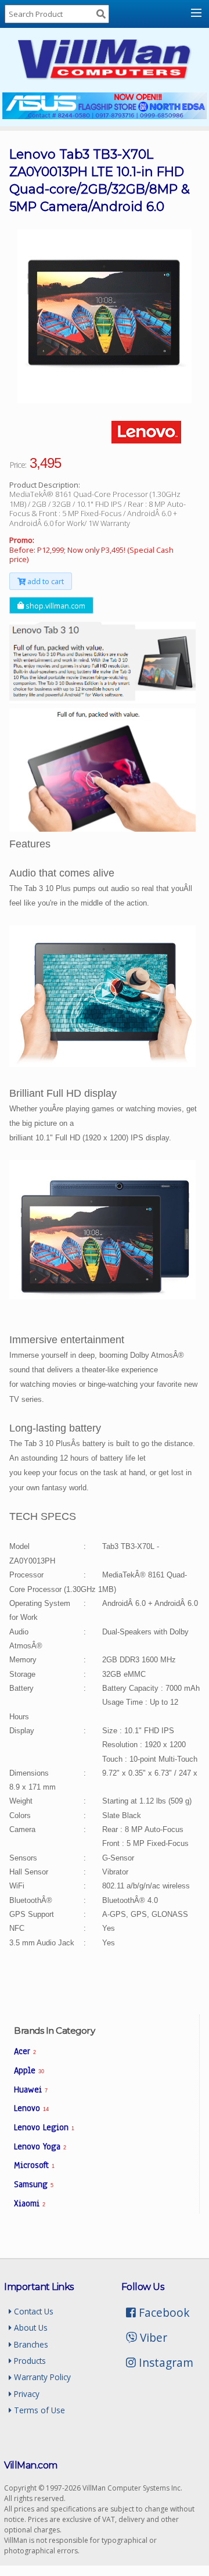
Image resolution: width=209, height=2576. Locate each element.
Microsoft (34, 2165)
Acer (25, 2051)
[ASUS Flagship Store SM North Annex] (105, 116)
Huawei (31, 2090)
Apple (29, 2070)
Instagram (165, 2362)
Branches (30, 2344)
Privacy (26, 2394)
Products (29, 2361)
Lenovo (31, 2108)
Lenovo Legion (44, 2127)
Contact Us (33, 2311)
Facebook (163, 2312)
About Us (30, 2328)
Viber (152, 2337)
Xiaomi (30, 2203)
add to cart (45, 581)
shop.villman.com (55, 605)
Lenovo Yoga (40, 2146)
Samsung (34, 2184)
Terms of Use (38, 2410)
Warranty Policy (41, 2377)
